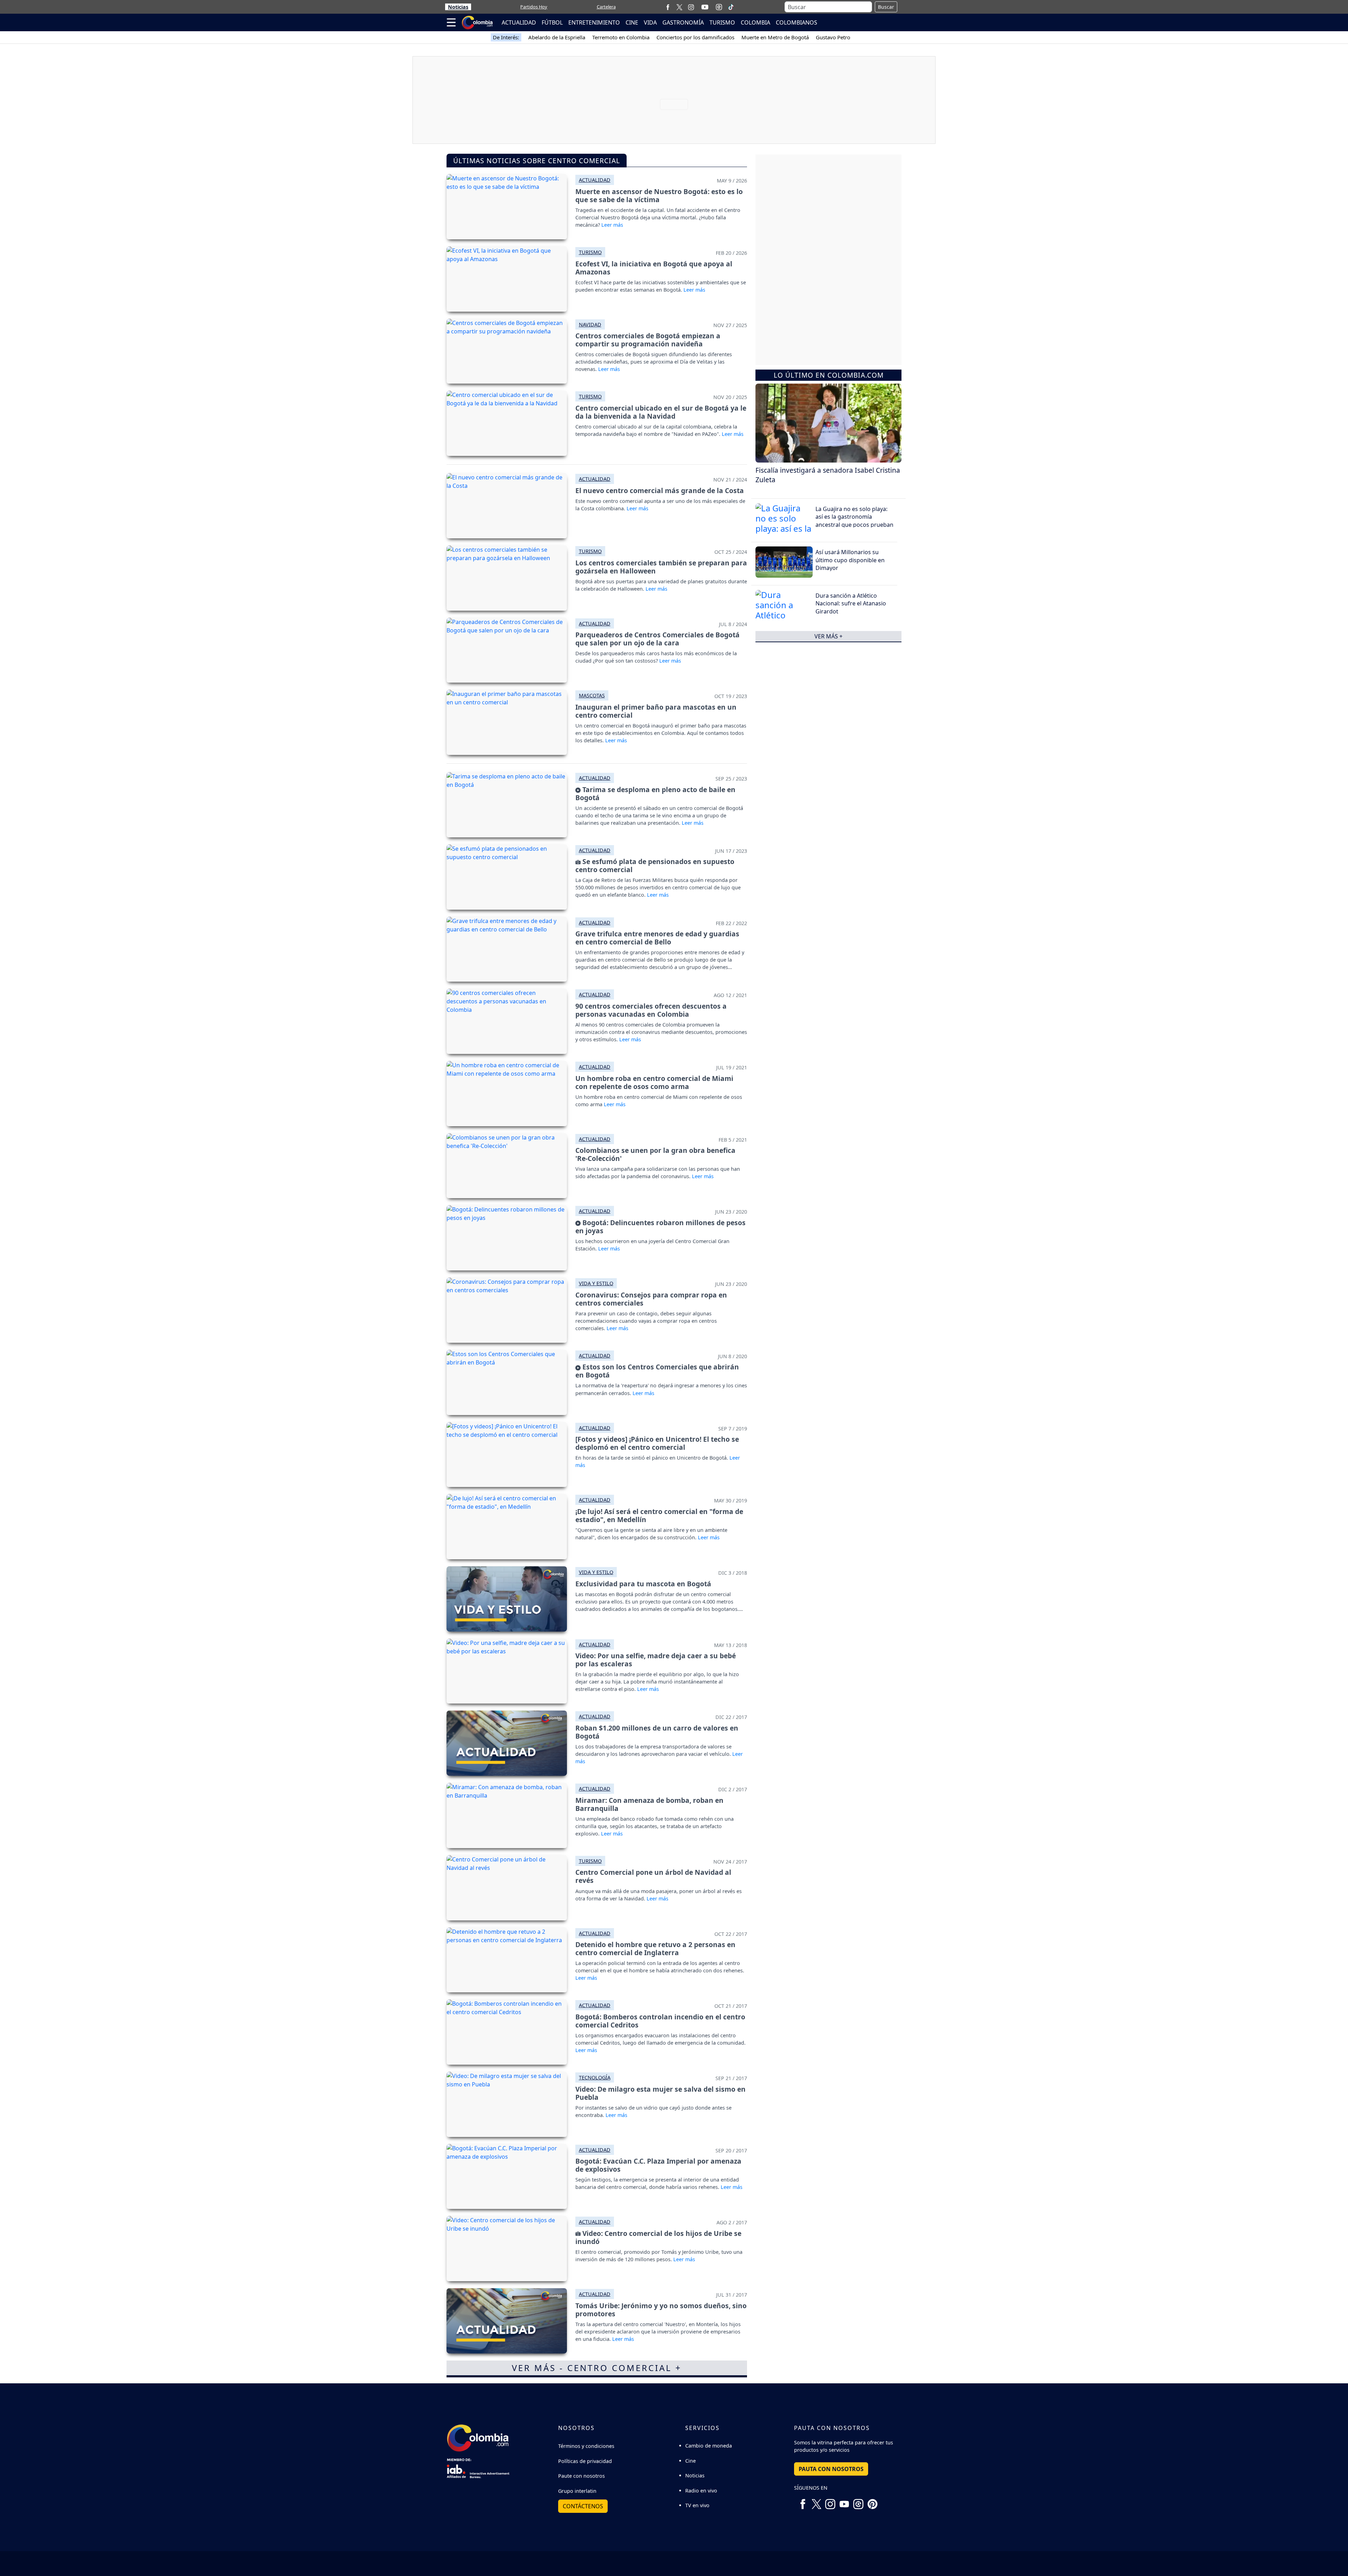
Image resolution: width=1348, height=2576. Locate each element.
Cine (690, 2461)
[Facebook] (668, 7)
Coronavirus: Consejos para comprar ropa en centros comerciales (651, 1299)
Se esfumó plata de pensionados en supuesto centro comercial (655, 865)
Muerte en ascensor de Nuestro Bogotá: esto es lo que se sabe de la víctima (659, 195)
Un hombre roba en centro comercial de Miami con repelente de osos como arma (654, 1082)
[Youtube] (705, 7)
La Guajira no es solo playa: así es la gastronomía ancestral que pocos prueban (854, 516)
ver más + (828, 636)
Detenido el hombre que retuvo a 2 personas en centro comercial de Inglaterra (655, 1948)
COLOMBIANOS (797, 22)
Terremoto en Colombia (621, 37)
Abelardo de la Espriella (557, 37)
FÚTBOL (552, 22)
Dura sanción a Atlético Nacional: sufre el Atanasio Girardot (851, 603)
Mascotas (592, 695)
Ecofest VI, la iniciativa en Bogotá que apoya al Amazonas (654, 268)
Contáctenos (583, 2506)
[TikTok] (731, 7)
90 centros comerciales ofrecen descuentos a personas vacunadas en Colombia (651, 1010)
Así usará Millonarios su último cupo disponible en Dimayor (850, 560)
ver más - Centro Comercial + (597, 2368)
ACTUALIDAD (519, 22)
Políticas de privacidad (585, 2461)
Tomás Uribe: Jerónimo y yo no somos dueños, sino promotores (661, 2310)
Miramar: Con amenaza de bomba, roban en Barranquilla (649, 1804)
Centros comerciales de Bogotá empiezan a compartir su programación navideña (648, 340)
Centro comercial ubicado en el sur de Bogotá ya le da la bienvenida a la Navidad (661, 412)
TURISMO (722, 22)
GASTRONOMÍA (683, 22)
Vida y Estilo (596, 1283)
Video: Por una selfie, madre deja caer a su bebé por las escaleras (656, 1660)
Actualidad (595, 180)
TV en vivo (697, 2505)
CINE (632, 22)
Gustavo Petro (833, 37)
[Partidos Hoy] (719, 7)
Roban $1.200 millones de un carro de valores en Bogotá (657, 1732)
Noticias (458, 7)
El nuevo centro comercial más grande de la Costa (660, 490)
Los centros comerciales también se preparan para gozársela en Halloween (661, 567)
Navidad (590, 324)
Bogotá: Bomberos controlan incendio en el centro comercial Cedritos (660, 2021)
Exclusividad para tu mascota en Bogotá (643, 1584)
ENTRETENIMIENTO (594, 22)
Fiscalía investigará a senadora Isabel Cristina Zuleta (828, 475)
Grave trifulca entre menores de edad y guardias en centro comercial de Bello (657, 938)
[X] (679, 7)
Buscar (886, 7)
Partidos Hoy (534, 7)
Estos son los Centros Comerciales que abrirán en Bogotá (657, 1371)
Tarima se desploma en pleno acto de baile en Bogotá (655, 794)
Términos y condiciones (586, 2446)
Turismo (590, 252)
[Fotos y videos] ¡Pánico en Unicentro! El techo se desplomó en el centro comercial (657, 1443)
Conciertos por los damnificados (695, 37)
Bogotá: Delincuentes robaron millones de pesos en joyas (660, 1227)
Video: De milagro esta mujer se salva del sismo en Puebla (660, 2093)
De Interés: (506, 37)
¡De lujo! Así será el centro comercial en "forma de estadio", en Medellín (659, 1515)
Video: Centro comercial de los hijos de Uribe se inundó (658, 2237)
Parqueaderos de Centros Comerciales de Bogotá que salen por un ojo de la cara (658, 639)
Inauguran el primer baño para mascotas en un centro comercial (656, 711)
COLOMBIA (755, 22)
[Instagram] (691, 7)
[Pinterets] (872, 2501)
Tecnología (595, 2077)
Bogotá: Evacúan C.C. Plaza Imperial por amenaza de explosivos (658, 2165)
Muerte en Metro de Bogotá (775, 37)
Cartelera (606, 7)
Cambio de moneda (709, 2446)
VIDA (650, 22)
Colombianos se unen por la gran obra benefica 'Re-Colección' (655, 1154)
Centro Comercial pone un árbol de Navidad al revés (653, 1876)
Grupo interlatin (577, 2491)
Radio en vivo (701, 2491)
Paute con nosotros (582, 2476)
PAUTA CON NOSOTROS (831, 2469)
